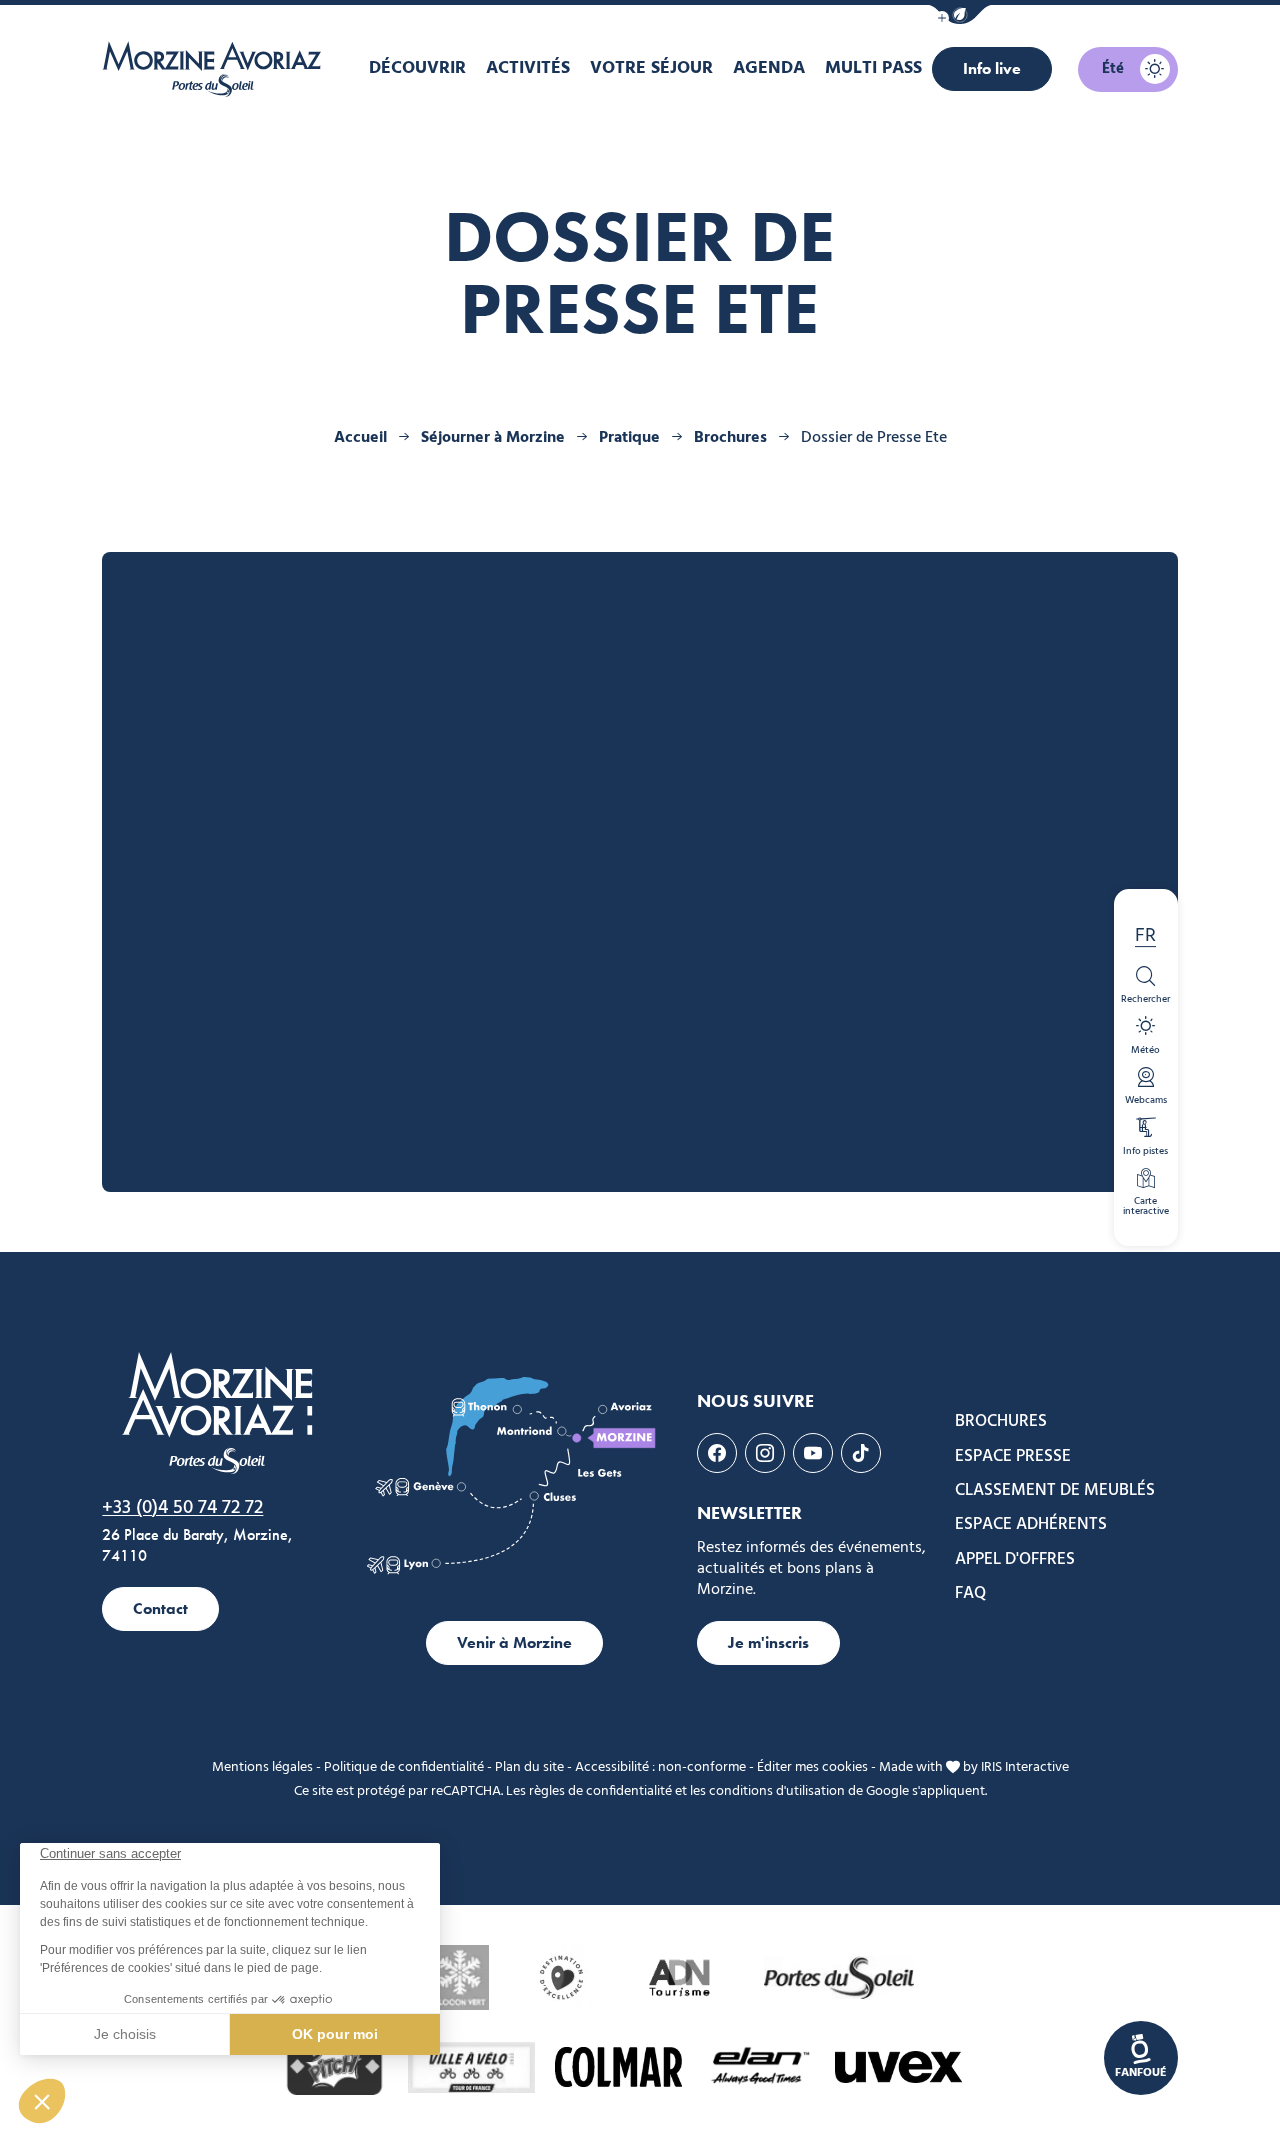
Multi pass (873, 68)
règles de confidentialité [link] (600, 1791)
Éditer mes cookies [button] (812, 1767)
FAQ (970, 1594)
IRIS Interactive (1025, 1767)
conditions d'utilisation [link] (777, 1791)
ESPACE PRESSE (1013, 1457)
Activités (528, 68)
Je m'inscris (768, 1642)
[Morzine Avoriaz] (217, 69)
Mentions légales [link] (262, 1767)
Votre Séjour (651, 68)
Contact (160, 1608)
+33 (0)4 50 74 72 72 (182, 1508)
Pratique (631, 438)
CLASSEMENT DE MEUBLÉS (1055, 1491)
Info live (992, 68)
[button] (960, 14)
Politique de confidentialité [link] (404, 1767)
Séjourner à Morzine (495, 438)
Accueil (360, 438)
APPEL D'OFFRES (1015, 1560)
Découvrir (417, 68)
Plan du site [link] (529, 1767)
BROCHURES (1001, 1422)
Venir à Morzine (514, 1642)
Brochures (732, 438)
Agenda (769, 68)
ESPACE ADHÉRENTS (1031, 1525)
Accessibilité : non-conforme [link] (660, 1767)
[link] (1141, 2058)
